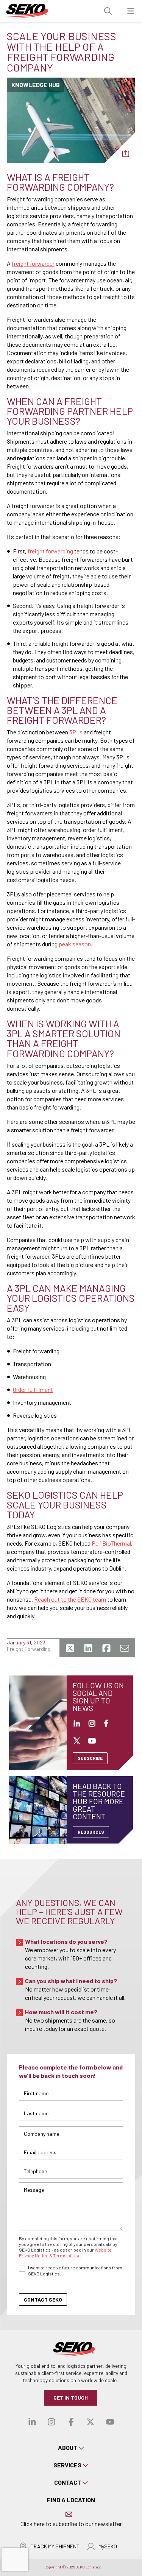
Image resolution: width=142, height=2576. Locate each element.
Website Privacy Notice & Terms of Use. (65, 2253)
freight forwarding (50, 551)
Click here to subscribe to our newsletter (71, 2524)
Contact (68, 2482)
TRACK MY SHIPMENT (55, 2546)
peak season (75, 944)
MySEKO (108, 2546)
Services (67, 2465)
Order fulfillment (33, 1389)
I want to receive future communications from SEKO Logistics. (75, 2271)
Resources (91, 1832)
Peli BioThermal (111, 1543)
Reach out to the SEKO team (70, 1599)
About (68, 2447)
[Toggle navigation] (131, 11)
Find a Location (71, 2500)
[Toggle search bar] (108, 11)
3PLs (76, 732)
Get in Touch (71, 2398)
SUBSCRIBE (90, 1758)
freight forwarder (33, 263)
